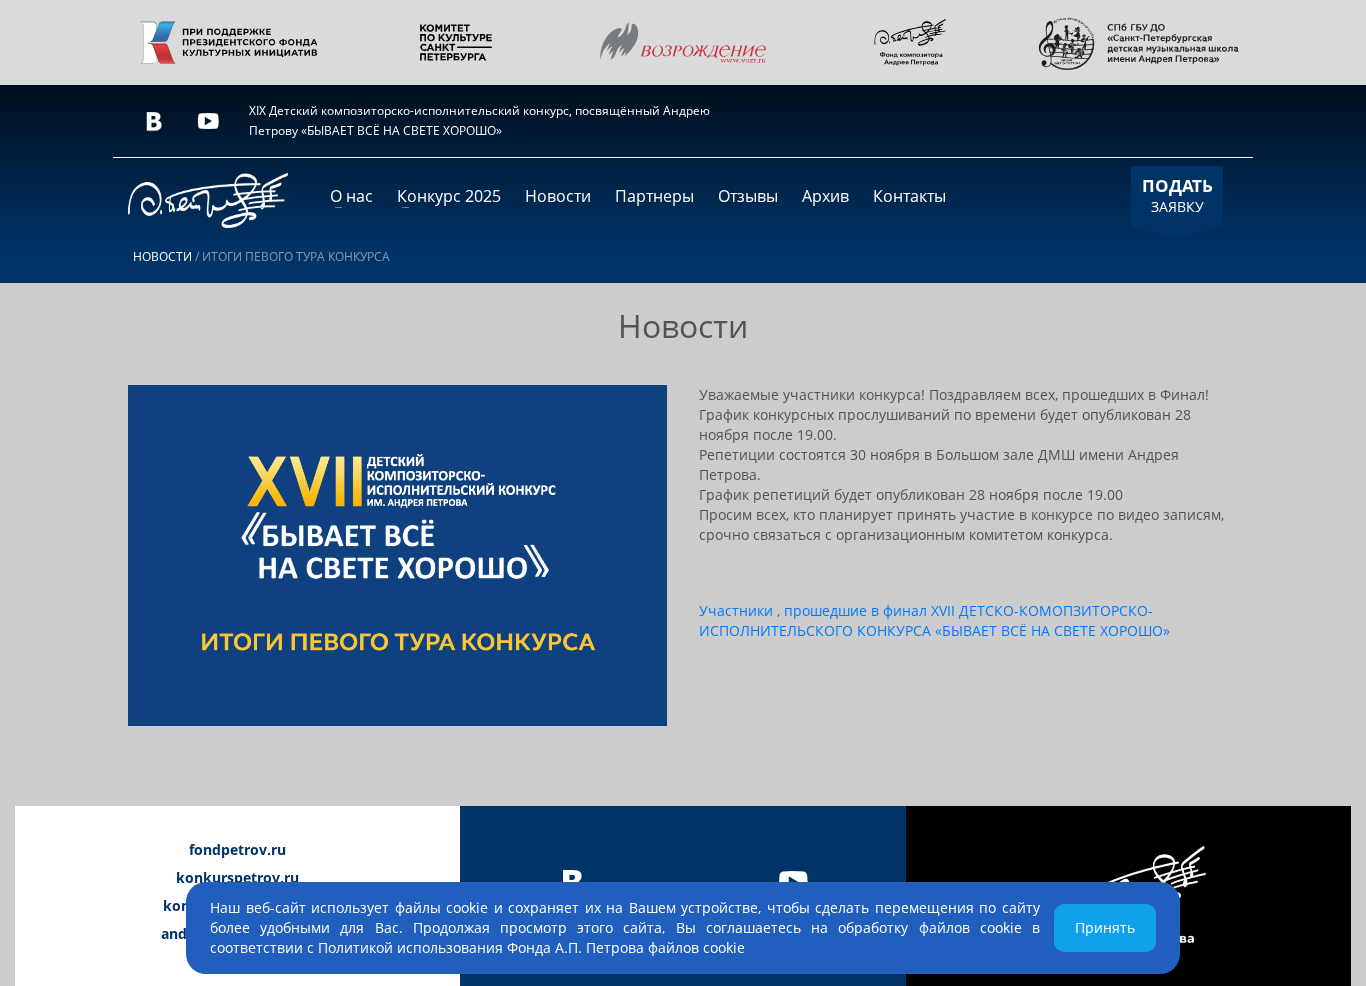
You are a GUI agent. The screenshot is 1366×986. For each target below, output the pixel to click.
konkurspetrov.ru (237, 877)
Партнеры (654, 196)
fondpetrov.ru (237, 849)
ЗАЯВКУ (1177, 195)
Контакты (909, 196)
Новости (558, 196)
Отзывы (748, 196)
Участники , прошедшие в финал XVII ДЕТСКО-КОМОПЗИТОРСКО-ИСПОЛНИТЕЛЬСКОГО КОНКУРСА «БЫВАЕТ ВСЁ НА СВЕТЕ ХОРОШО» (934, 620)
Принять (1105, 927)
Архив (825, 196)
